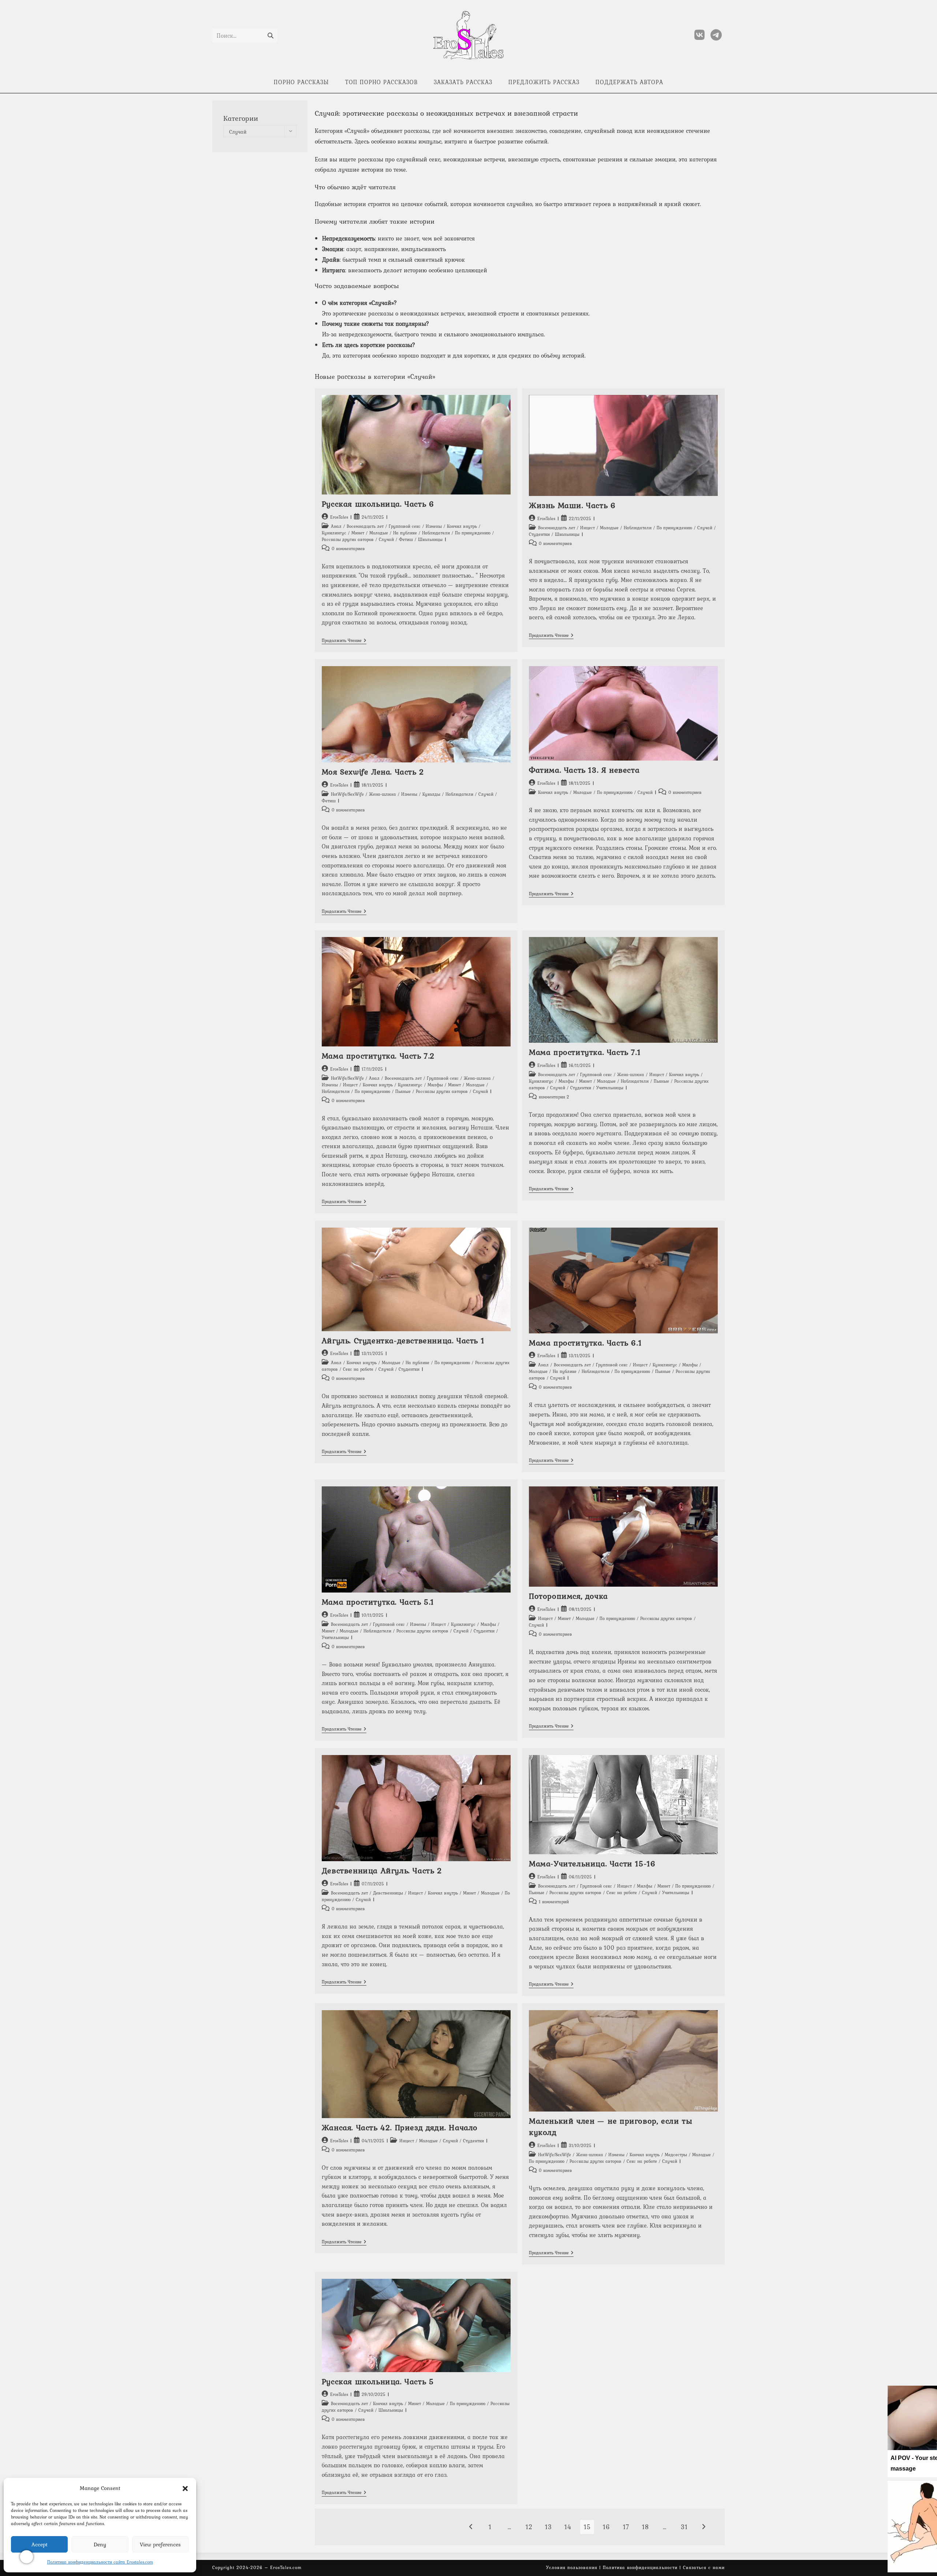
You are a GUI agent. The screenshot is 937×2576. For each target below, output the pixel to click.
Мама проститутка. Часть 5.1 (378, 1602)
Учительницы (610, 1088)
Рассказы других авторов (348, 540)
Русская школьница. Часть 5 (378, 2381)
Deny (100, 2545)
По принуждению (473, 533)
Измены (434, 526)
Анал (336, 526)
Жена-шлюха (382, 794)
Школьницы (430, 540)
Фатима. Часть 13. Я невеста (584, 770)
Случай (386, 540)
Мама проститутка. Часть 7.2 (378, 1056)
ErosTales (339, 517)
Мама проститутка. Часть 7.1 (585, 1052)
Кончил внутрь (462, 526)
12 (529, 2527)
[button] (185, 2489)
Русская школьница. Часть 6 (378, 504)
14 (568, 2527)
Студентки (539, 534)
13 (548, 2527)
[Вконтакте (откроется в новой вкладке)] (699, 35)
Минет (358, 533)
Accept (40, 2545)
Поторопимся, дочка (568, 1596)
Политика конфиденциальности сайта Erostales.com (100, 2562)
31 (684, 2527)
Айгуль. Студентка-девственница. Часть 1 (403, 1340)
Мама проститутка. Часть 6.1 (585, 1343)
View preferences (160, 2545)
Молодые (379, 533)
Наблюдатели (436, 533)
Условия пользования (572, 2568)
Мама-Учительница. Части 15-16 (592, 1863)
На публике (405, 533)
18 (645, 2527)
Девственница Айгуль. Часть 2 (382, 1870)
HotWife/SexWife (347, 794)
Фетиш (406, 540)
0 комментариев (348, 549)
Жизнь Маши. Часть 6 (572, 505)
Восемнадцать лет (365, 526)
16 (606, 2527)
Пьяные (403, 1091)
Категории (241, 118)
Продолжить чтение (344, 641)
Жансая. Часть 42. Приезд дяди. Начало (400, 2127)
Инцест (587, 528)
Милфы (435, 1085)
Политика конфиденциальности (640, 2568)
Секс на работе (358, 1369)
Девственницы (388, 1893)
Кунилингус (334, 533)
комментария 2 (554, 1097)
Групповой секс (405, 526)
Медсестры (676, 2155)
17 (626, 2527)
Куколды (431, 794)
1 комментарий (554, 1902)
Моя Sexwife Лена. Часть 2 (373, 772)
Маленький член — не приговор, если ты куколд (611, 2126)
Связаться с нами (704, 2568)
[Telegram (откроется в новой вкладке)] (716, 35)
